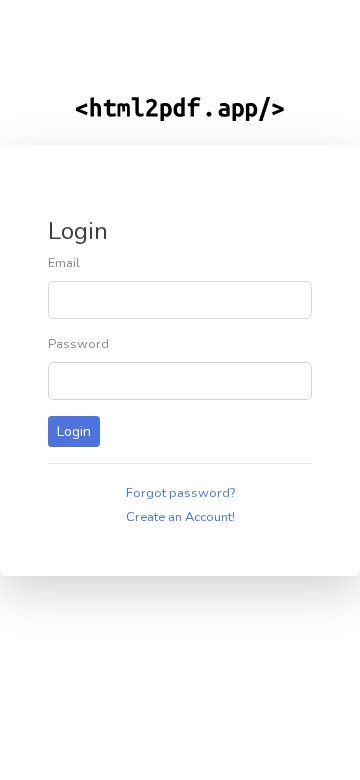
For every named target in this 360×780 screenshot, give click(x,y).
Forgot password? (180, 493)
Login (74, 431)
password (78, 344)
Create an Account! (180, 517)
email (64, 263)
